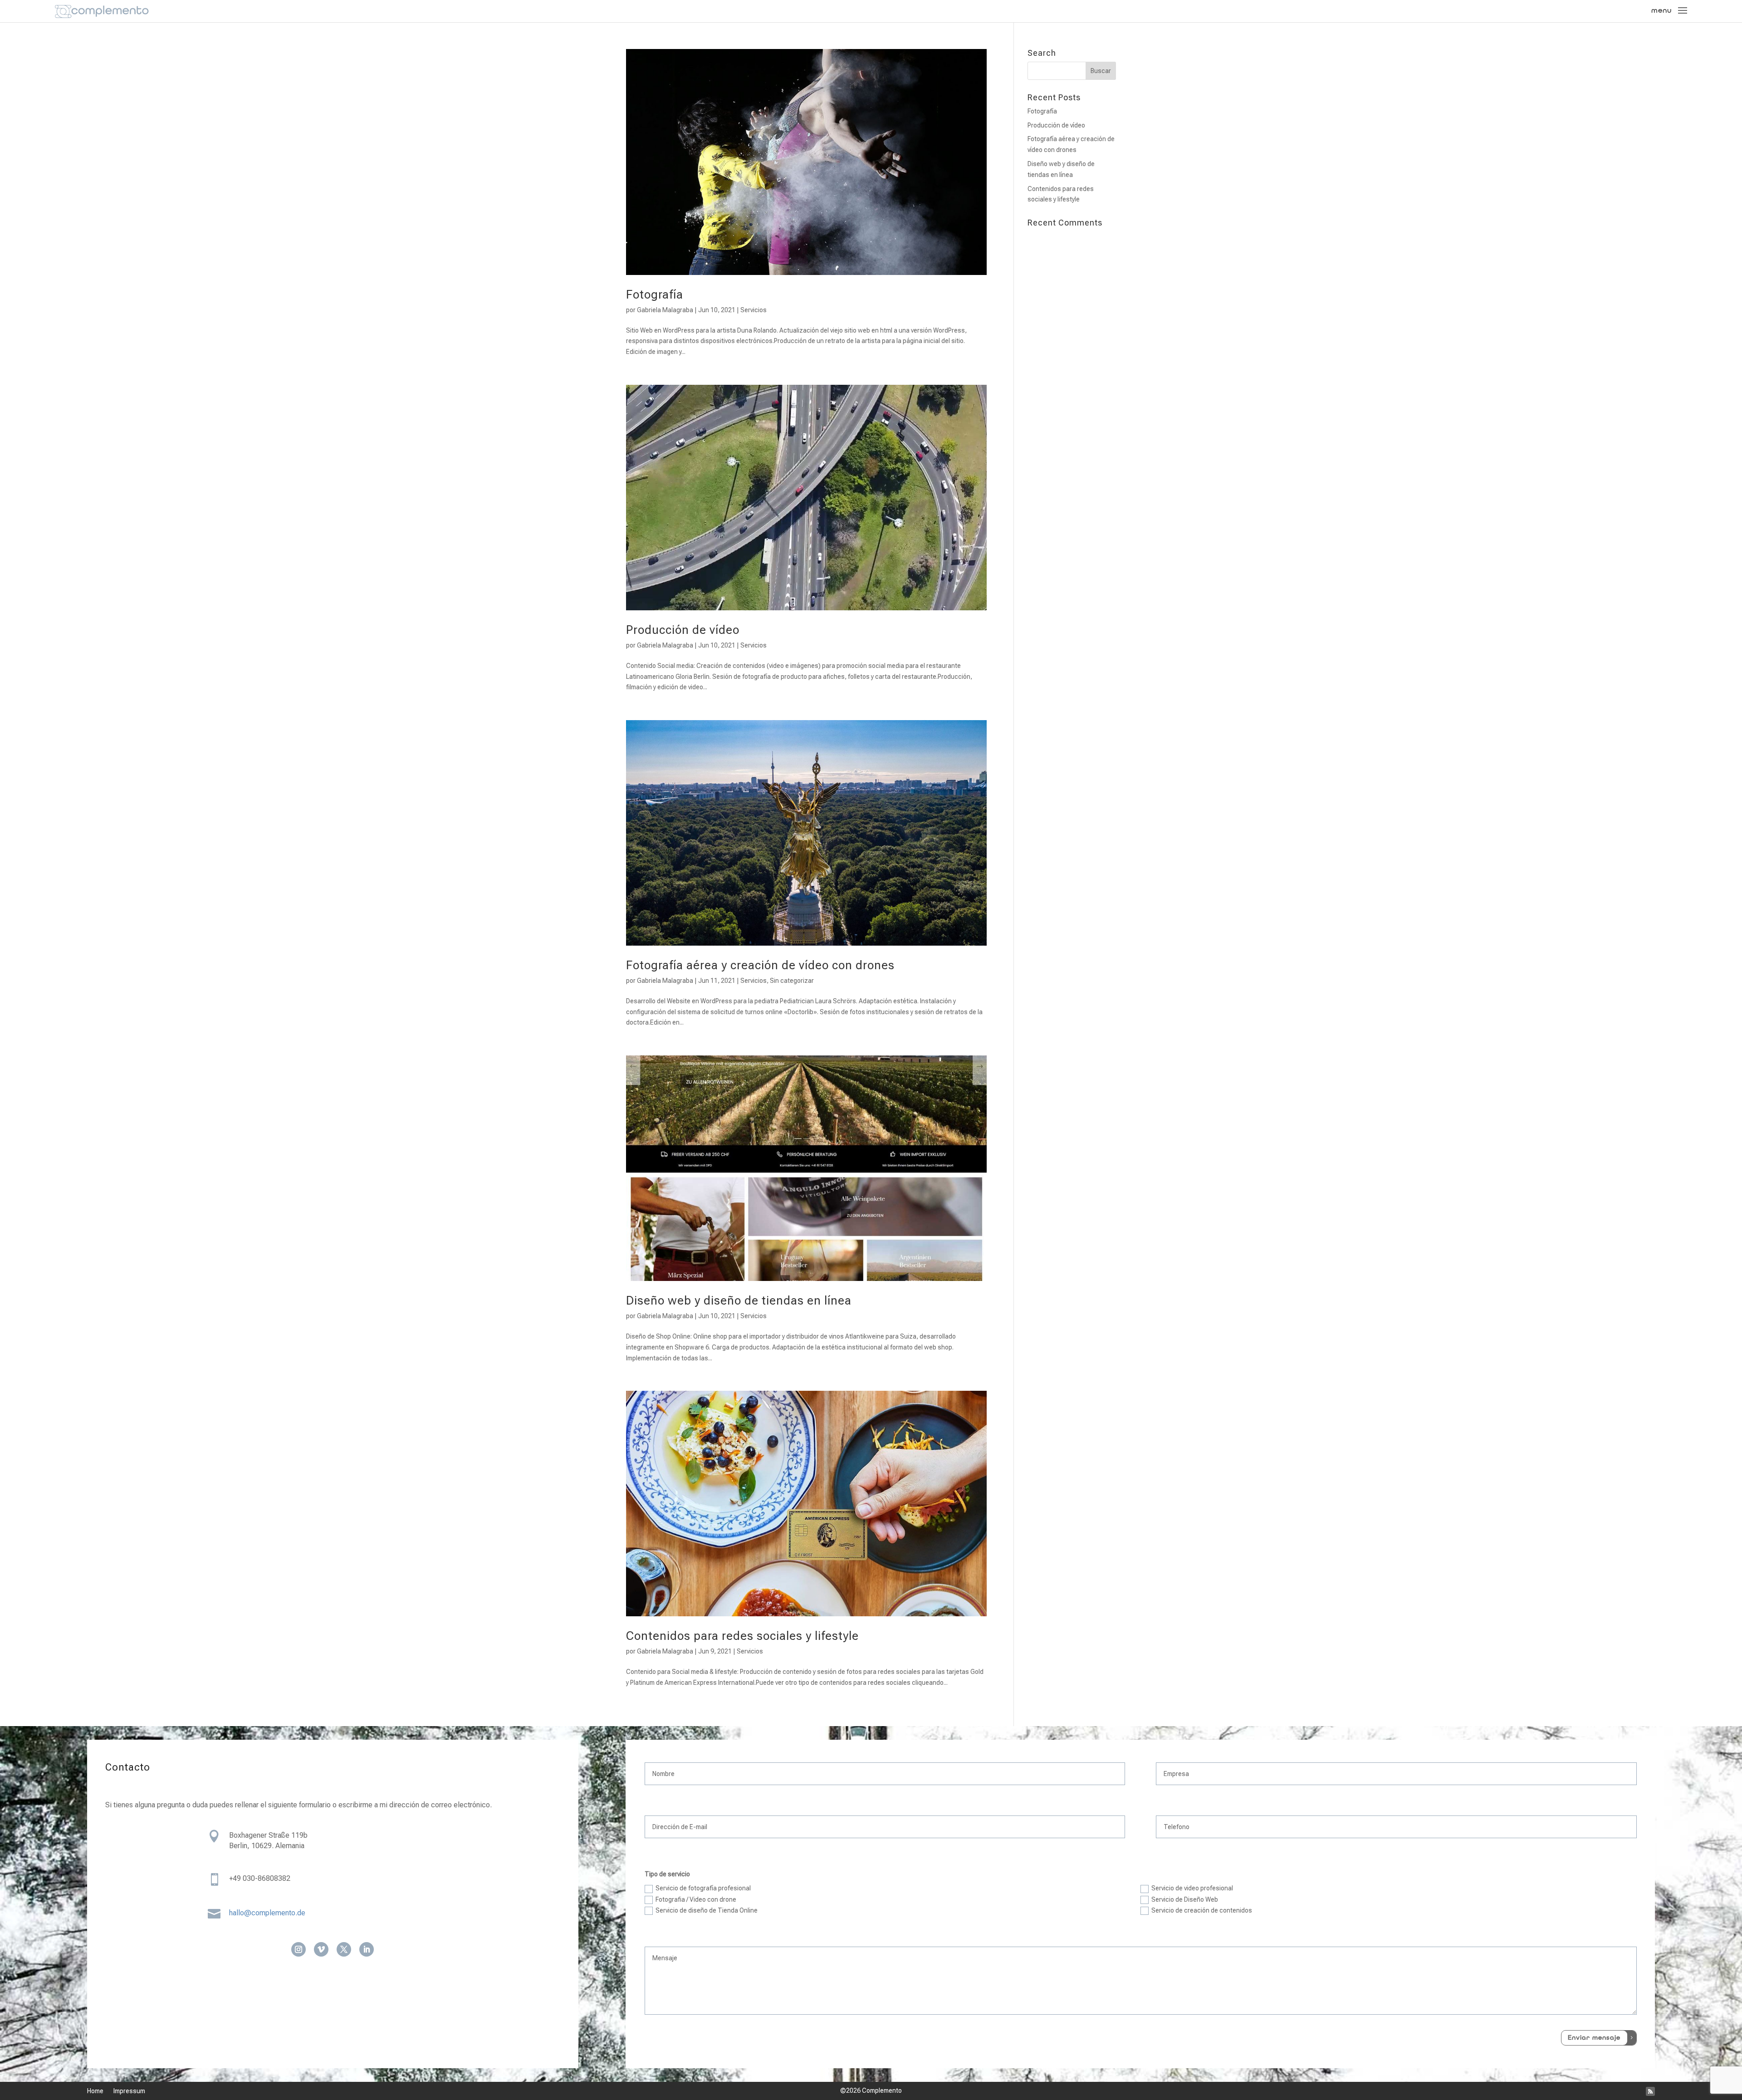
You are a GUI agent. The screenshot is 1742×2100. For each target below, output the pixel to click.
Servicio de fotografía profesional (703, 1888)
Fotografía (655, 294)
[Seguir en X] (344, 1949)
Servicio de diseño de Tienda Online (707, 1910)
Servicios (754, 310)
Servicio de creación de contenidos (1202, 1910)
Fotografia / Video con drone (696, 1899)
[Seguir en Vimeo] (321, 1949)
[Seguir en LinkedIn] (367, 1949)
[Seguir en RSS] (1650, 2091)
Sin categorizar (792, 981)
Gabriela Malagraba (665, 310)
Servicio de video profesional (1192, 1888)
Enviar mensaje (1594, 2038)
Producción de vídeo (683, 630)
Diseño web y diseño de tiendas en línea (739, 1300)
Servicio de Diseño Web (1185, 1899)
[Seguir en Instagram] (298, 1949)
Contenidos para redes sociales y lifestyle (742, 1636)
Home (95, 2091)
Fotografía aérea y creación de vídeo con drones (760, 965)
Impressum (129, 2091)
